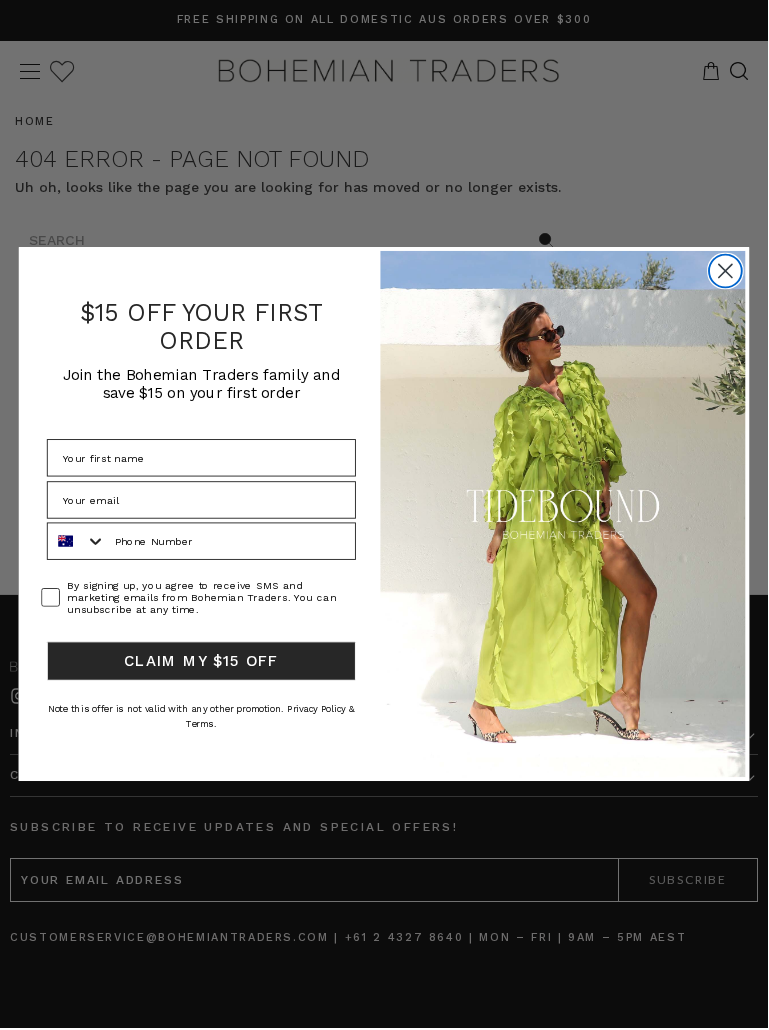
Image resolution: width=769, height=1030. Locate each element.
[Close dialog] (725, 270)
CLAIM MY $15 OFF (201, 661)
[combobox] (77, 541)
